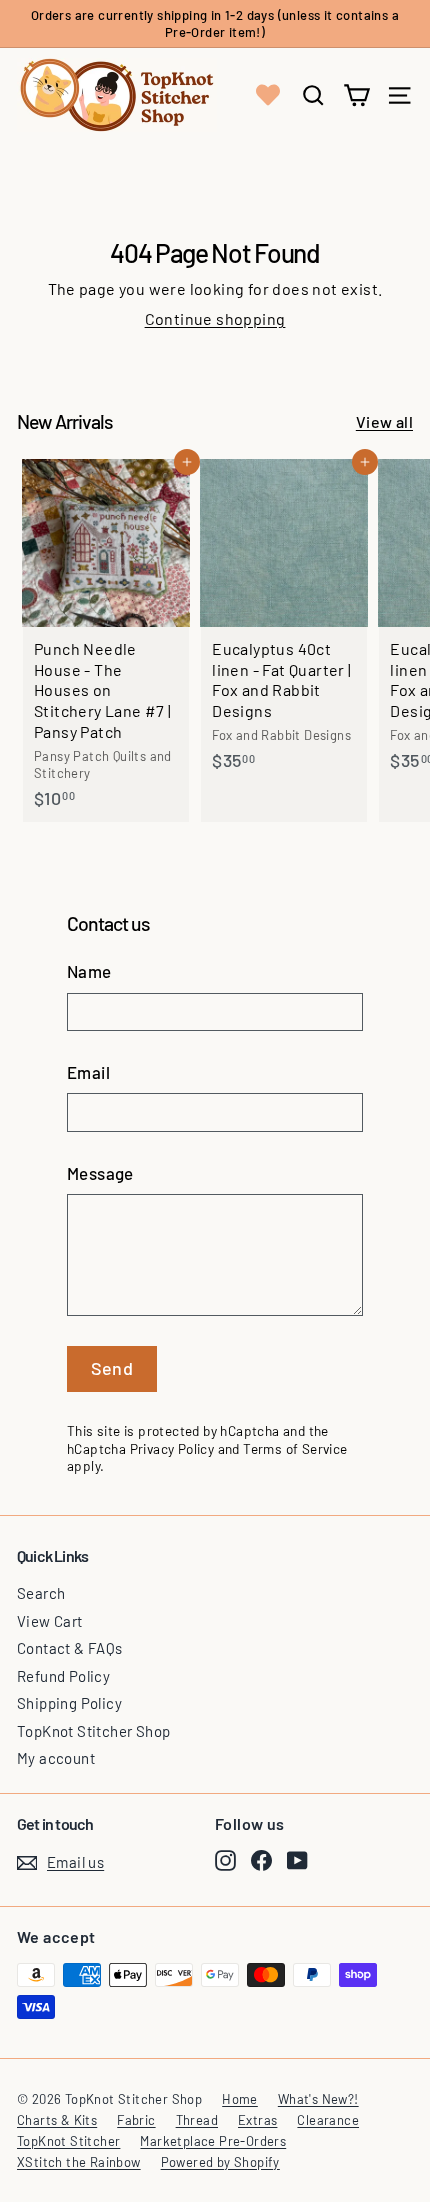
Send (112, 1368)
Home (240, 2099)
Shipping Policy (69, 1703)
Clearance (328, 2120)
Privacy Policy (172, 1448)
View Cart (50, 1621)
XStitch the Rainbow (79, 2162)
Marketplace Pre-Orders (213, 2141)
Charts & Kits (57, 2120)
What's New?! (318, 2099)
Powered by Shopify (220, 2162)
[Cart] (356, 95)
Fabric (136, 2120)
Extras (257, 2120)
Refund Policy (63, 1676)
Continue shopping (215, 318)
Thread (197, 2120)
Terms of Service (295, 1448)
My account (56, 1758)
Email (88, 1072)
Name (89, 971)
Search (41, 1593)
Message (100, 1173)
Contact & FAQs (70, 1648)
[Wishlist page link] (268, 95)
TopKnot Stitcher (68, 2141)
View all (384, 421)
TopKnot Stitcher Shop (93, 1731)
